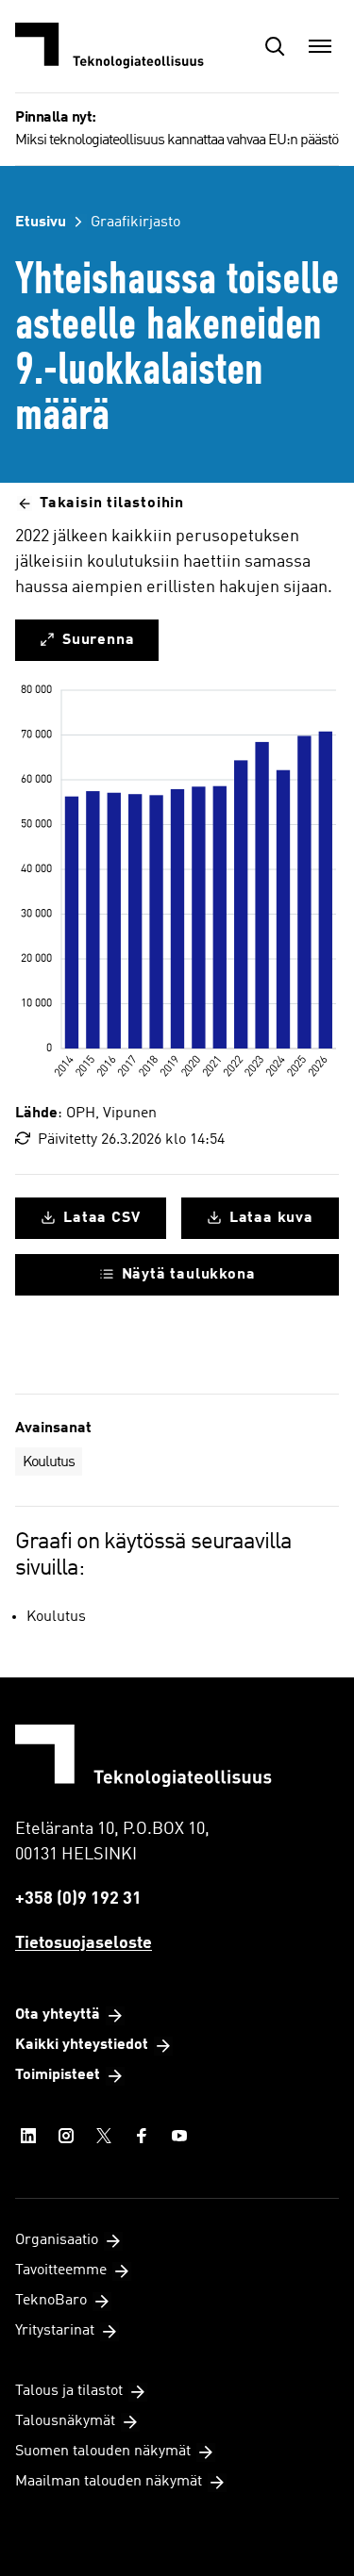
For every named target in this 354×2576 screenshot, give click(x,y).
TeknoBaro (51, 2301)
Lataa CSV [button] (101, 1218)
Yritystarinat (55, 2331)
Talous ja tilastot (69, 2391)
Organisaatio (57, 2240)
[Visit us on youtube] (179, 2136)
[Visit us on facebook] (142, 2136)
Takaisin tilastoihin (112, 504)
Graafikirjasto (135, 223)
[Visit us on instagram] (66, 2136)
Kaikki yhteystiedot (82, 2045)
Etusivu (41, 223)
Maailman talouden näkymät (109, 2482)
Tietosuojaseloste (84, 1943)
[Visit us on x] (104, 2136)
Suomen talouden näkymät (103, 2452)
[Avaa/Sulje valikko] (320, 46)
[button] (275, 46)
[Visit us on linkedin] (28, 2136)
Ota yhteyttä (58, 2015)
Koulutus (49, 1462)
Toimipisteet (58, 2075)
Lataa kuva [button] (271, 1218)
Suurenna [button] (98, 640)
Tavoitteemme (61, 2271)
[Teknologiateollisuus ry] (110, 46)
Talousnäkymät (65, 2421)
